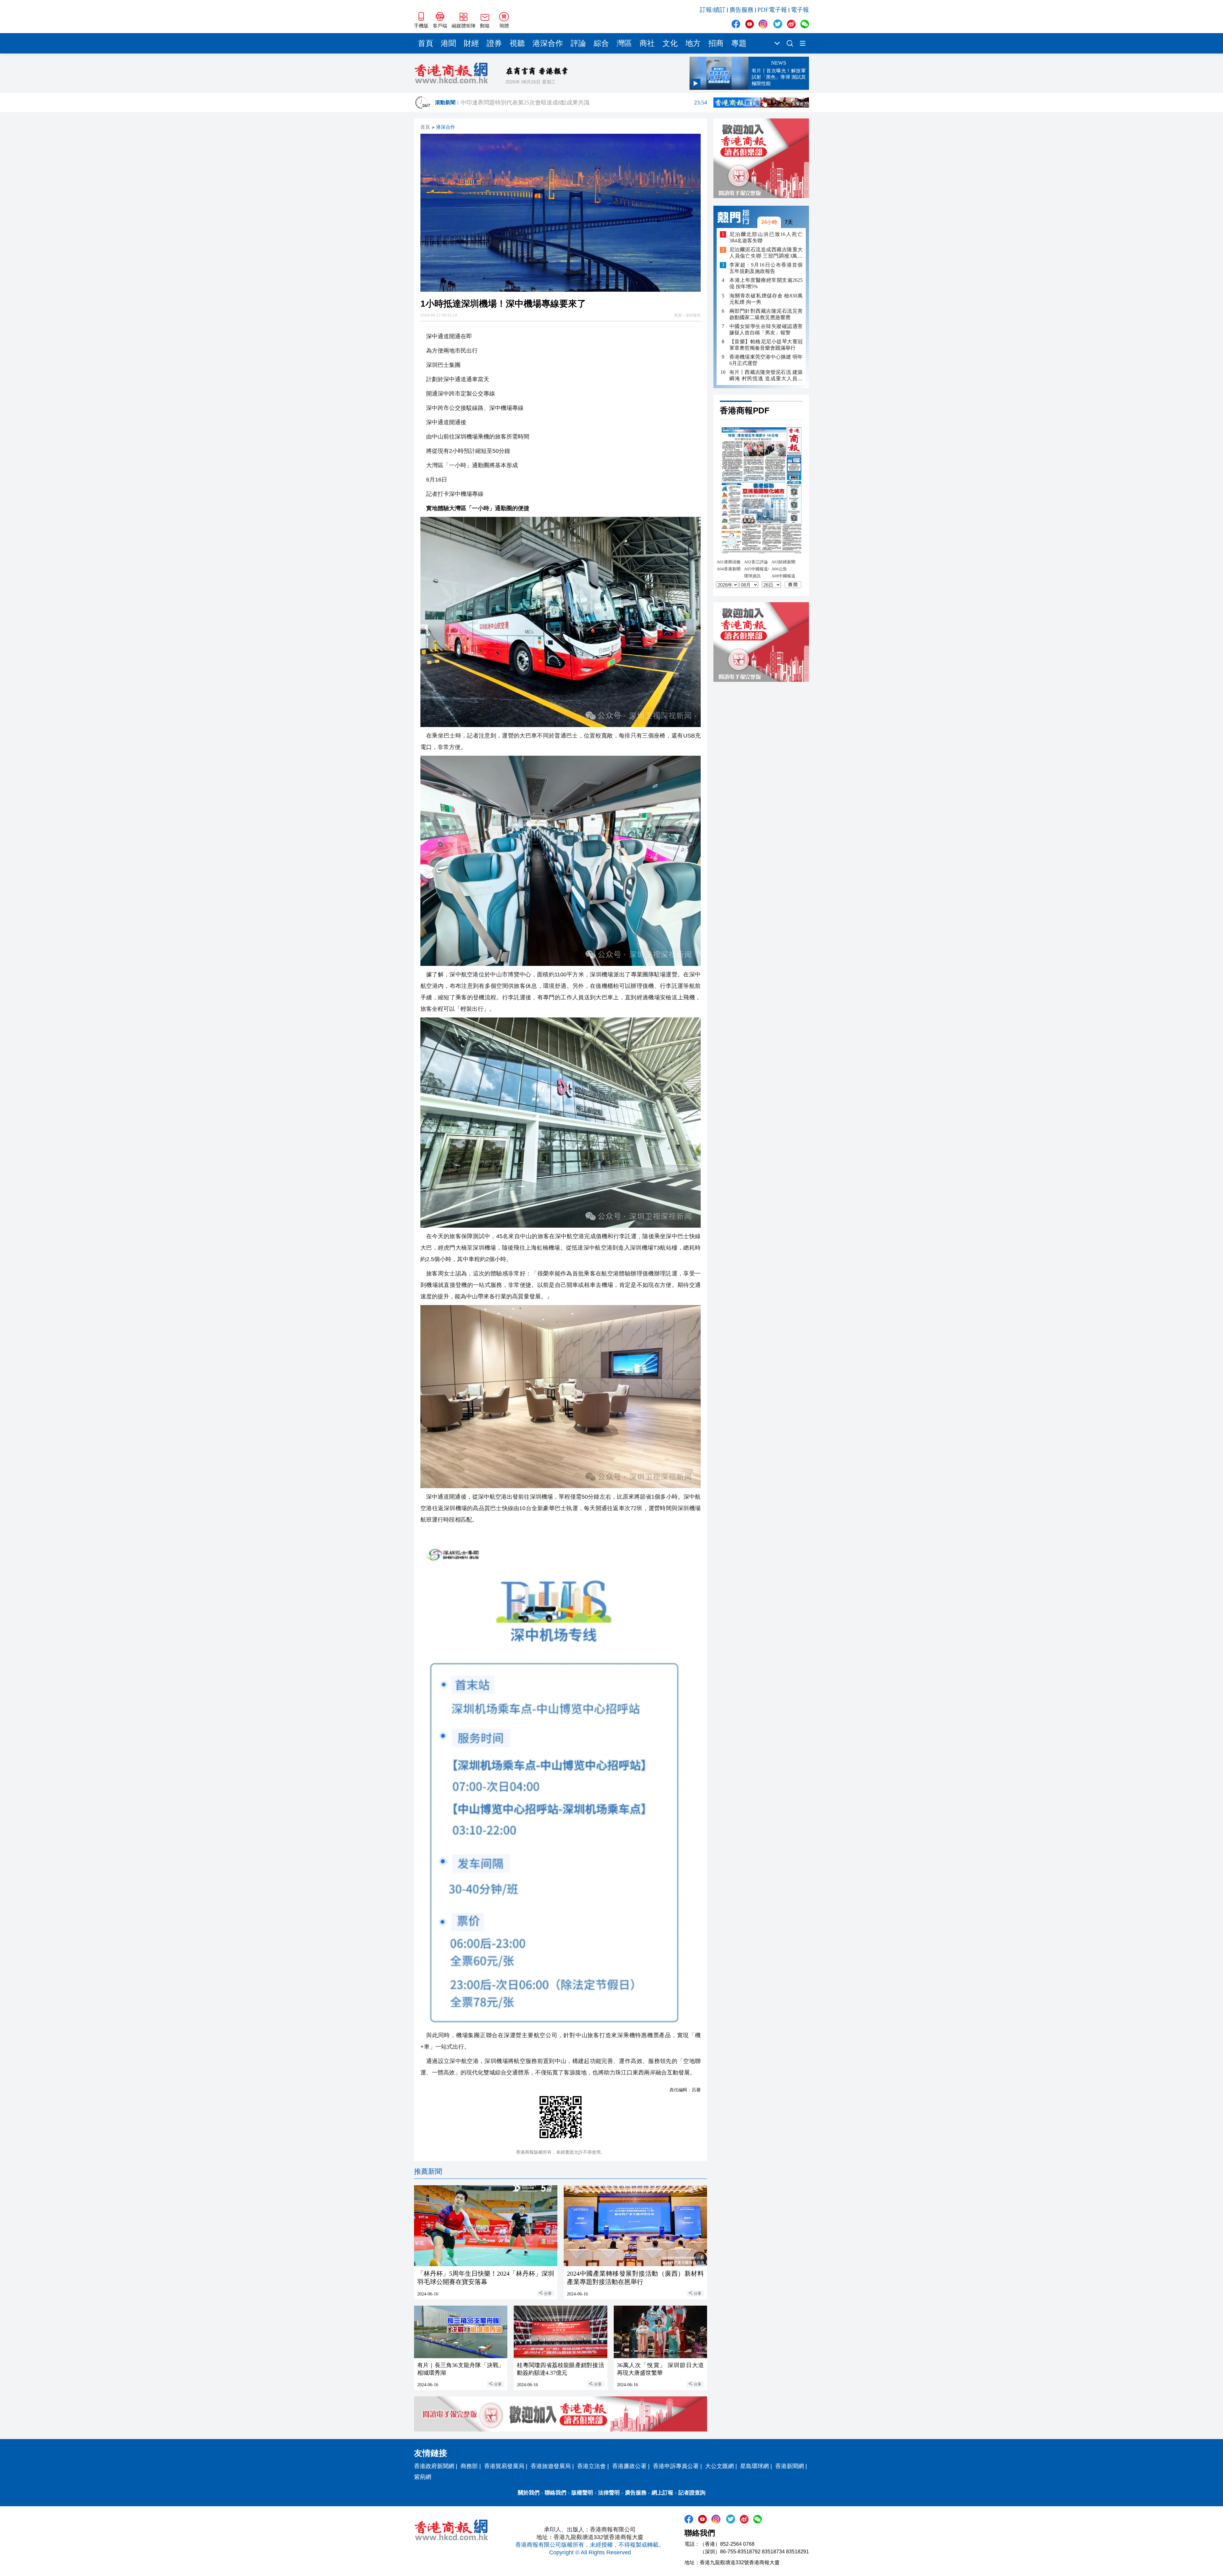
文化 (670, 43)
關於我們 (529, 2493)
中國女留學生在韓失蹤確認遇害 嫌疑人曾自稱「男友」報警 (766, 329)
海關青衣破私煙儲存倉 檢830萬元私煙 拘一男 (766, 299)
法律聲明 (609, 2493)
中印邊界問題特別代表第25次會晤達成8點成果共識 (584, 103)
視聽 (517, 43)
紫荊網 (423, 2477)
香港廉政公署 (629, 2466)
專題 (739, 43)
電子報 (800, 10)
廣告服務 (741, 10)
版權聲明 (582, 2493)
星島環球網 (755, 2466)
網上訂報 (662, 2493)
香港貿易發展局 (504, 2466)
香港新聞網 (790, 2466)
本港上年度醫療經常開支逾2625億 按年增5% (766, 284)
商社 (647, 43)
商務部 (469, 2466)
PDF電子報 (772, 10)
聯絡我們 (555, 2493)
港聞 (448, 43)
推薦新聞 (428, 2171)
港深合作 (548, 43)
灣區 (624, 43)
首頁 (426, 43)
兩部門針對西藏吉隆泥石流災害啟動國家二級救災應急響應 (766, 314)
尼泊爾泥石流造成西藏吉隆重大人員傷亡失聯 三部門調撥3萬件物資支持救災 (766, 253)
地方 (693, 43)
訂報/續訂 (713, 10)
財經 (471, 43)
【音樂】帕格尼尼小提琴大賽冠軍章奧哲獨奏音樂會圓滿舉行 (766, 345)
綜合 (601, 43)
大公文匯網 (719, 2466)
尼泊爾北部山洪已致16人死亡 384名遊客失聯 (766, 237)
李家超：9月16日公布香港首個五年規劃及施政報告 (766, 268)
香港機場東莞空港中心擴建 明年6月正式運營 (766, 360)
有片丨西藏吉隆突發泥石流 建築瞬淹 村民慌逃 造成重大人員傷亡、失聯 (766, 376)
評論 (578, 43)
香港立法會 (591, 2466)
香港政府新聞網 (434, 2466)
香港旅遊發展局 (551, 2466)
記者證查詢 (692, 2493)
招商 (716, 43)
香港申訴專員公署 (676, 2466)
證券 (494, 43)
